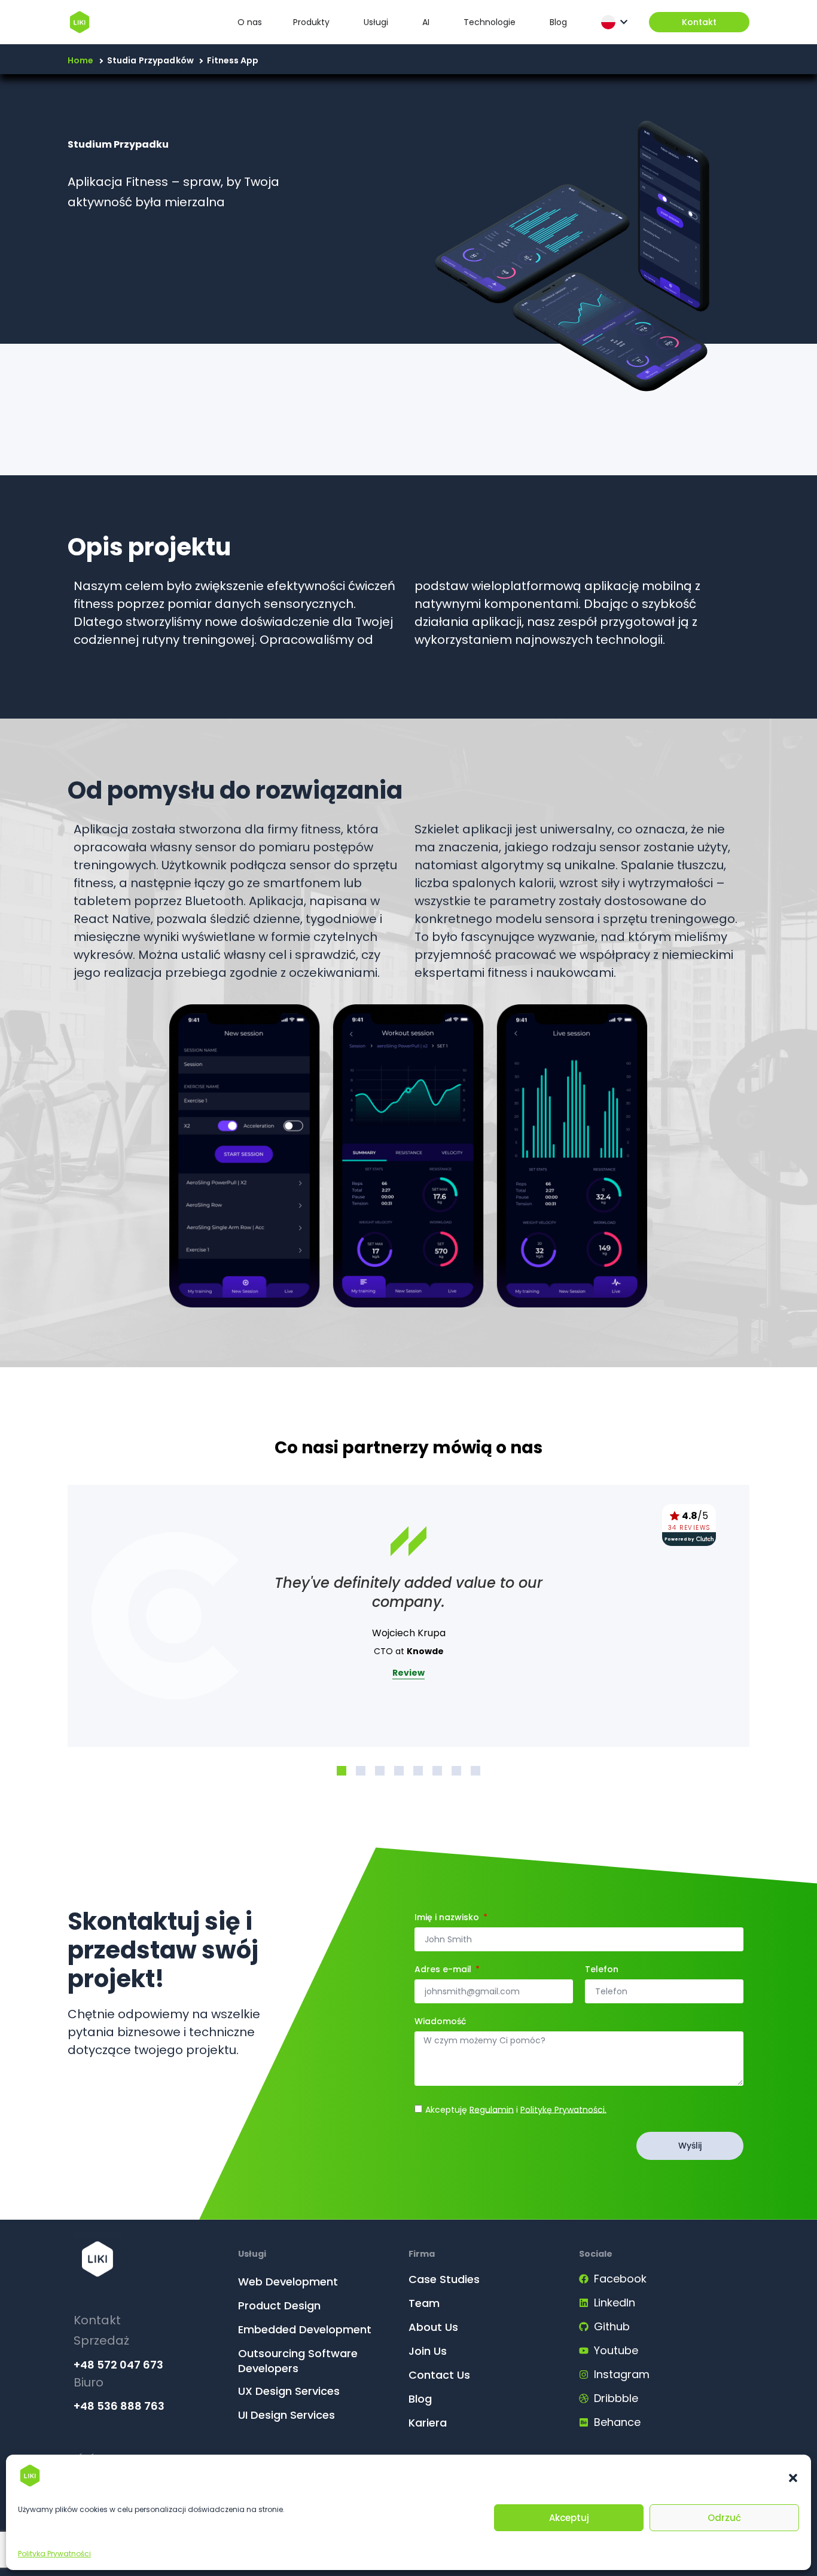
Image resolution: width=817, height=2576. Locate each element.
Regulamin (492, 2109)
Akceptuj (569, 2518)
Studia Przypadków (150, 60)
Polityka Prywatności (54, 2554)
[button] (793, 2478)
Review (408, 1673)
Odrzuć (724, 2518)
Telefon (602, 1970)
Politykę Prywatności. (563, 2109)
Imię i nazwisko (448, 1918)
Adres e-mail (444, 1970)
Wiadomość (440, 2022)
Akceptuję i (516, 2109)
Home (81, 60)
